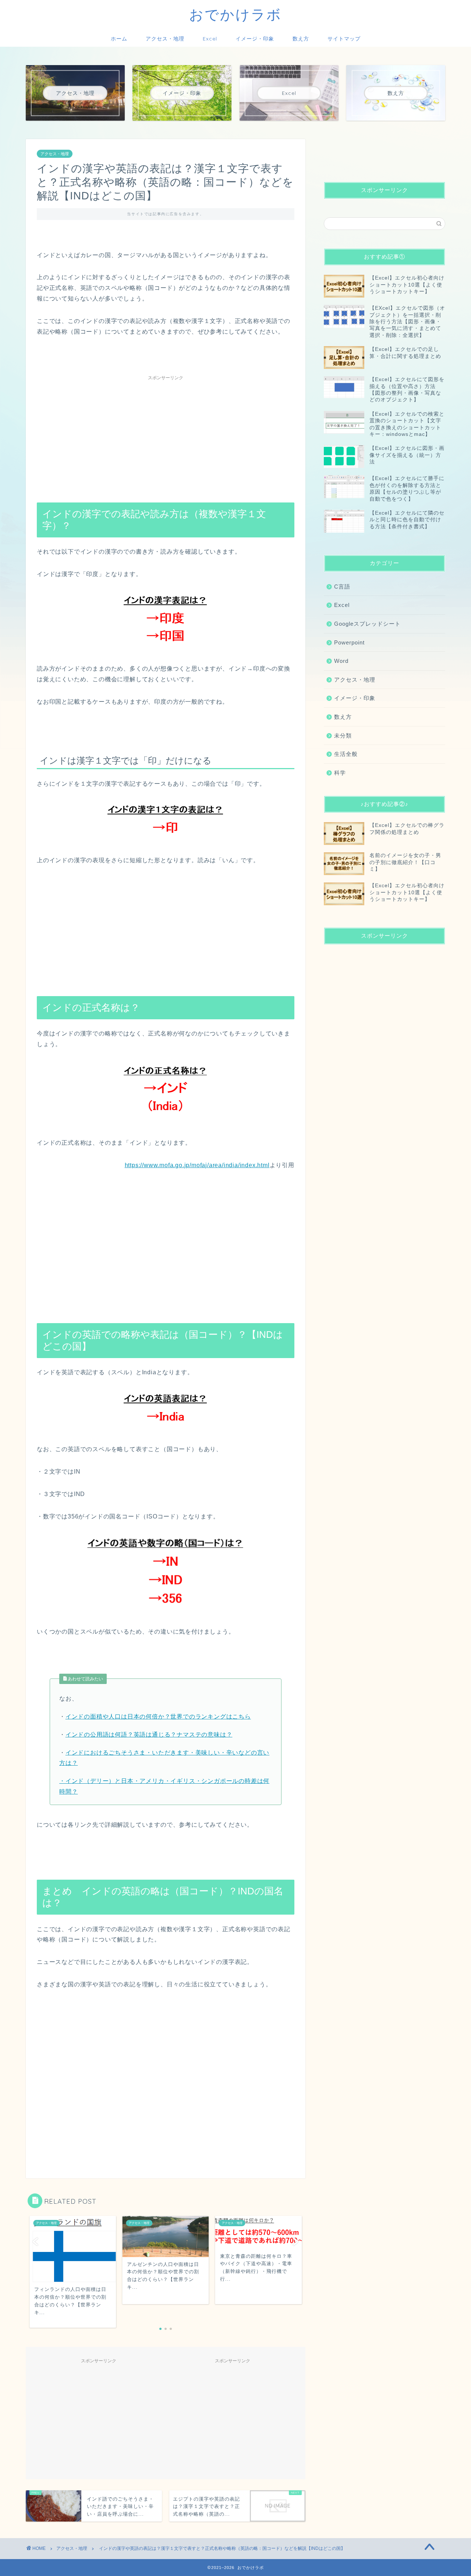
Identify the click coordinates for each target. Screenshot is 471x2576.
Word (341, 661)
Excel (210, 39)
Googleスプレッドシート (367, 624)
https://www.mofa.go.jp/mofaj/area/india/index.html (197, 1165)
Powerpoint (349, 642)
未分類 (343, 736)
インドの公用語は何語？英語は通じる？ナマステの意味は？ (149, 1735)
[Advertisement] (166, 436)
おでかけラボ (235, 14)
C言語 (342, 587)
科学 (340, 773)
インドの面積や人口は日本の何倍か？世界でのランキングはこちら (158, 1717)
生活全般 (346, 754)
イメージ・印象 (255, 39)
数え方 (301, 39)
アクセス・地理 (165, 39)
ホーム (119, 39)
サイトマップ (344, 39)
